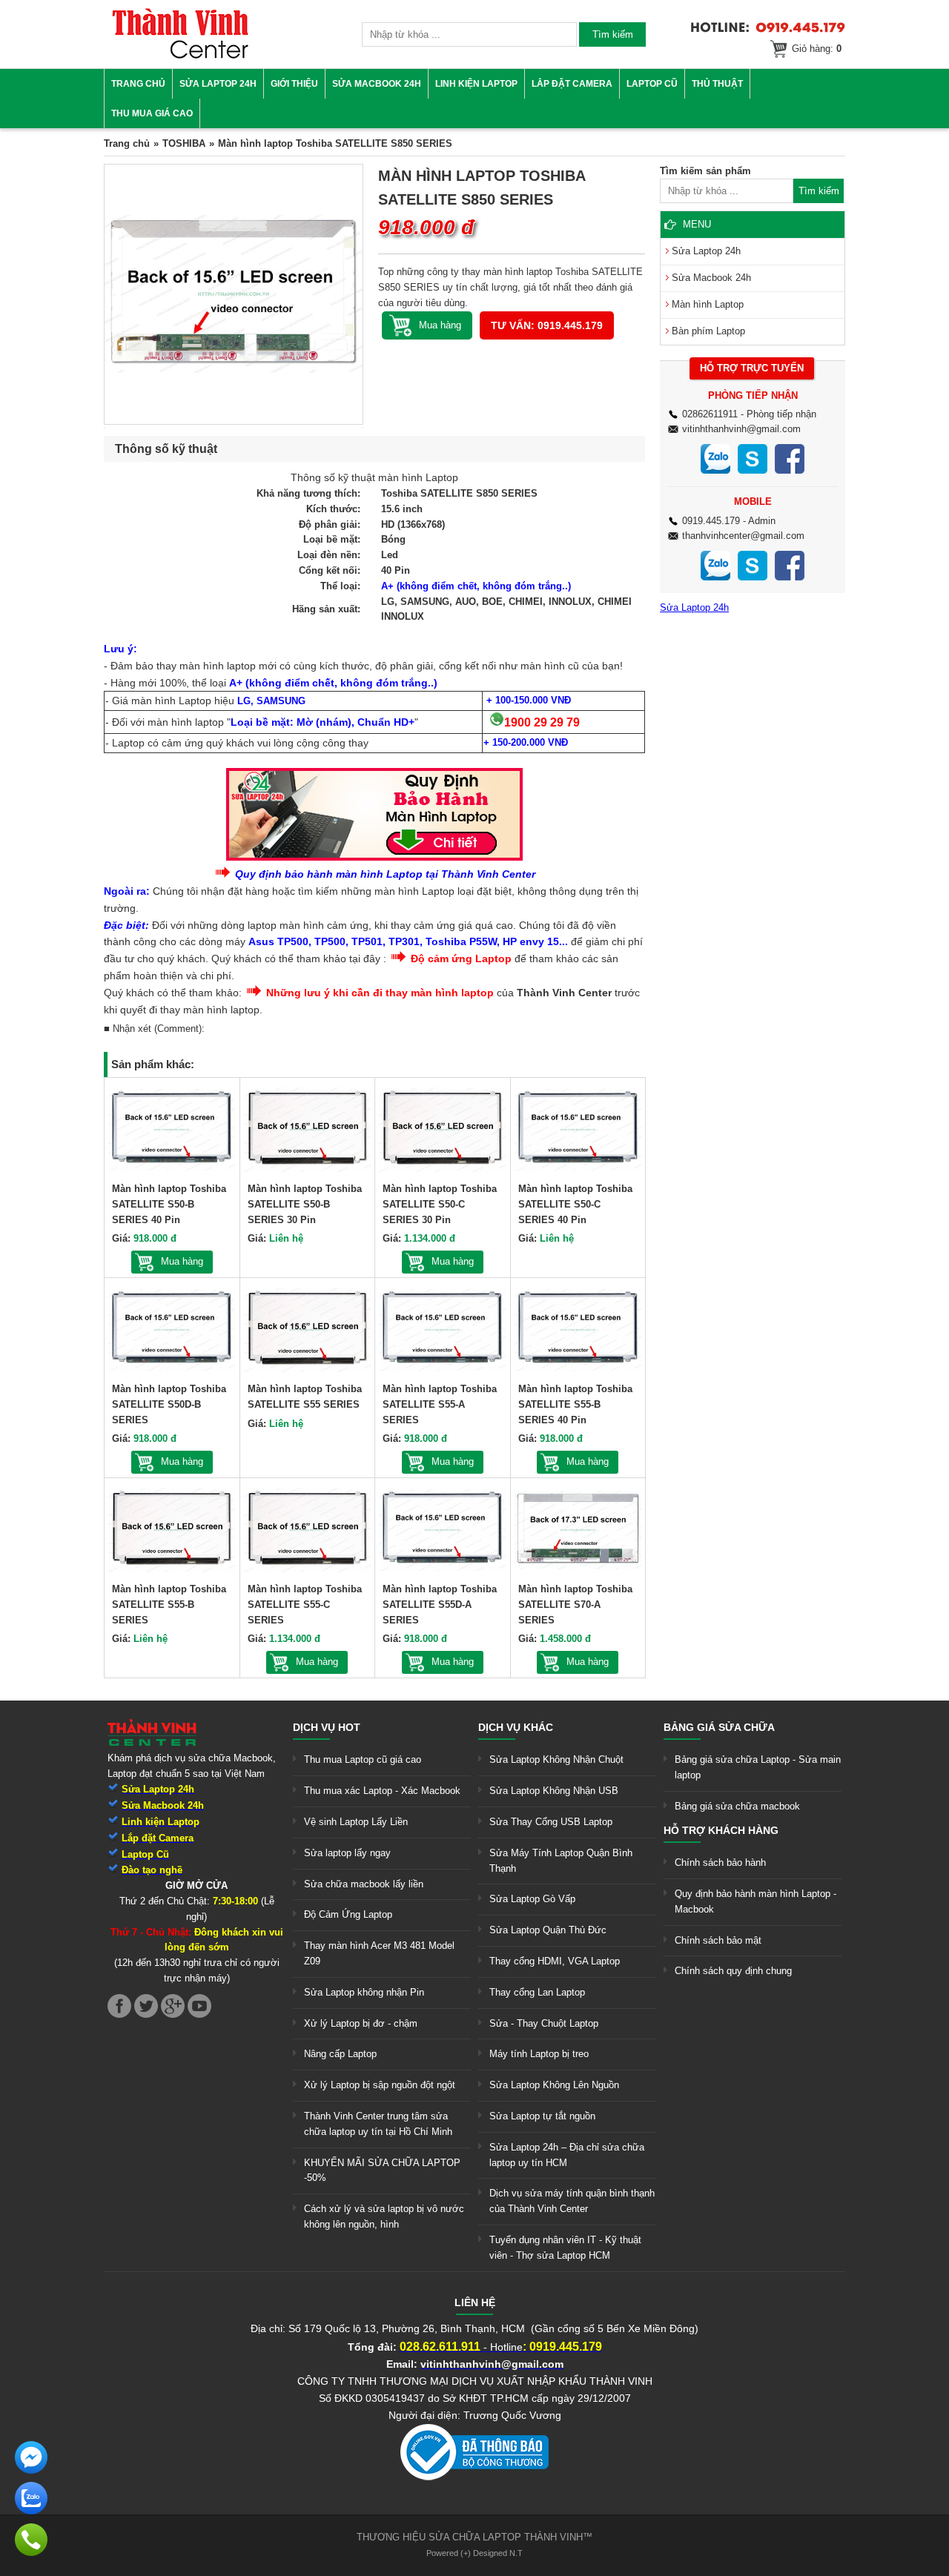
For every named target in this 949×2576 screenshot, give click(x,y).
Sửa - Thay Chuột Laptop (544, 2023)
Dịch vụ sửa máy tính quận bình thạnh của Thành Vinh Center (572, 2201)
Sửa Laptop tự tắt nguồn (542, 2116)
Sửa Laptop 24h (218, 84)
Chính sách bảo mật (718, 1940)
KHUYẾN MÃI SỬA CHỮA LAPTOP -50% (382, 2171)
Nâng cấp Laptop (340, 2054)
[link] (180, 56)
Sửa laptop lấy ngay (347, 1853)
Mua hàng (182, 1261)
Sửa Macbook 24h (377, 84)
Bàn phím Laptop (708, 331)
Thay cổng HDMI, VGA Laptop (555, 1961)
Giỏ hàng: (817, 49)
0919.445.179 (711, 521)
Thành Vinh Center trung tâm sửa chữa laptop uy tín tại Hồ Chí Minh (378, 2124)
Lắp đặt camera (572, 84)
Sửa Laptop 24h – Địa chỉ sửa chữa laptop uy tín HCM (567, 2155)
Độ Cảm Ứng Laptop (348, 1914)
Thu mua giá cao (152, 113)
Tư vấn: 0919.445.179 (547, 325)
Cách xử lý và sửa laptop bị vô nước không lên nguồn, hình (384, 2216)
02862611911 (710, 414)
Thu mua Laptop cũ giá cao (363, 1759)
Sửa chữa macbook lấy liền (364, 1884)
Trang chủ (138, 84)
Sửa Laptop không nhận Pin (364, 1992)
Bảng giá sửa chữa (719, 1727)
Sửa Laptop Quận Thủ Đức (548, 1930)
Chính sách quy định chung (733, 1971)
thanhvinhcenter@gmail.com (743, 536)
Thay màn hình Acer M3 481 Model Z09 (379, 1953)
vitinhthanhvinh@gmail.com (741, 429)
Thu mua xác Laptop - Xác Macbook (382, 1791)
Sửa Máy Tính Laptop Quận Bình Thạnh (561, 1861)
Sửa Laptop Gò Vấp (532, 1899)
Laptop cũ (652, 84)
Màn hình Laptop (708, 304)
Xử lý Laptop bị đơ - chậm (361, 2023)
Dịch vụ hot (327, 1727)
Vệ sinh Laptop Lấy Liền (356, 1822)
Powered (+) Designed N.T (474, 2553)
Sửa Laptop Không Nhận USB (554, 1791)
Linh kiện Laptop (476, 84)
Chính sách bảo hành (720, 1863)
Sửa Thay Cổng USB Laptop (551, 1822)
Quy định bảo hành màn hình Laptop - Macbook (755, 1901)
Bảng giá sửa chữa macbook (737, 1806)
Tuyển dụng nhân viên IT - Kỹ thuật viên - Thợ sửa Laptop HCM (565, 2248)
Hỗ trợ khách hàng (721, 1830)
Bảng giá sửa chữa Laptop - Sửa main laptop (758, 1767)
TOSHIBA (184, 143)
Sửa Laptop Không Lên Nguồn (554, 2085)
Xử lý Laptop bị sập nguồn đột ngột (380, 2085)
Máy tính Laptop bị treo (539, 2054)
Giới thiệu (294, 84)
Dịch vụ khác (516, 1727)
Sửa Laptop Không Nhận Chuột (556, 1759)
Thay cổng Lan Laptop (537, 1992)
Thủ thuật (717, 84)
